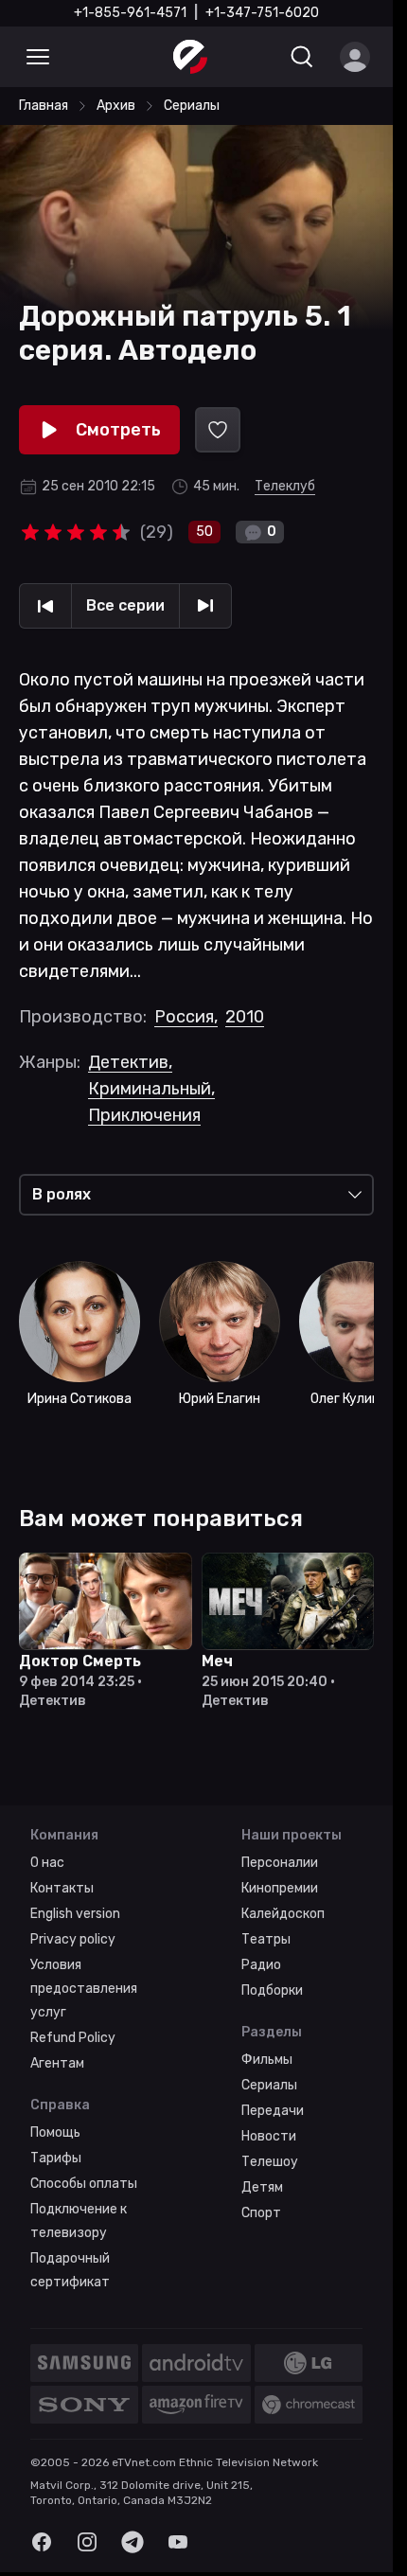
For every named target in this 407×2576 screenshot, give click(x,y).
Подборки (272, 1990)
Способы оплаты (84, 2184)
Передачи (273, 2111)
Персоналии (280, 1863)
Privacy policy (73, 1939)
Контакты (62, 1888)
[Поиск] (302, 57)
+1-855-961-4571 (130, 13)
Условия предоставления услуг (84, 1989)
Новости (269, 2136)
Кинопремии (280, 1888)
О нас (47, 1863)
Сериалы (269, 2085)
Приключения (144, 1115)
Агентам (57, 2063)
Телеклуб (285, 486)
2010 (245, 1017)
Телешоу (270, 2162)
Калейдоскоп (283, 1914)
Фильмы (267, 2060)
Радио (261, 1965)
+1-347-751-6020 (262, 13)
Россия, (186, 1017)
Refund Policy (73, 2038)
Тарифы (56, 2158)
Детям (262, 2187)
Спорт (261, 2213)
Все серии (125, 605)
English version (75, 1914)
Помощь (55, 2132)
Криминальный (151, 1089)
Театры (266, 1939)
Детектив (130, 1062)
